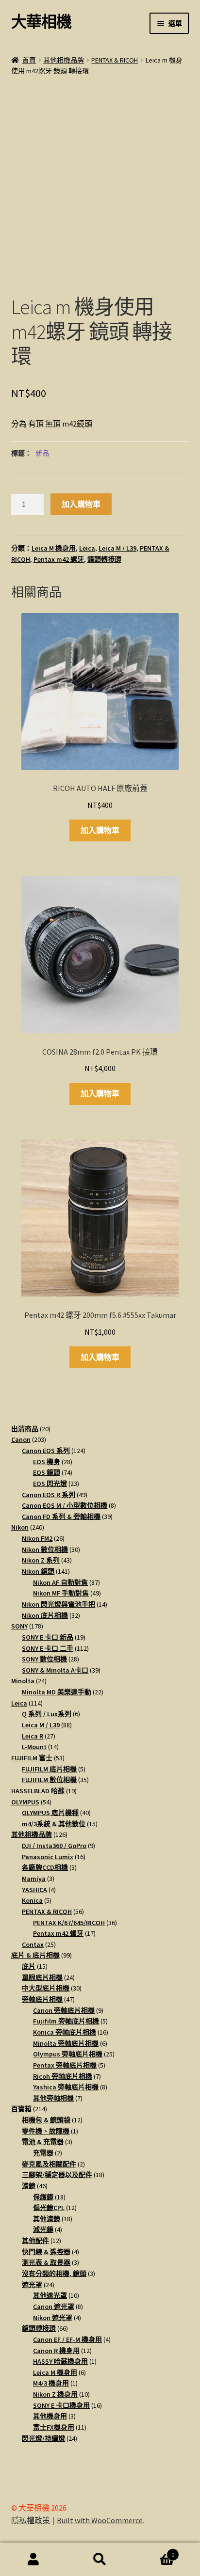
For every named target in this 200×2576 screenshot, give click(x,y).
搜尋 (100, 2560)
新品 (42, 453)
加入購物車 (81, 504)
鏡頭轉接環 (104, 559)
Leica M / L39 (117, 548)
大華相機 (41, 22)
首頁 (29, 60)
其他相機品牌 (64, 60)
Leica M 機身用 (54, 548)
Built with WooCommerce (100, 2520)
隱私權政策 (31, 2520)
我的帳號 (33, 2560)
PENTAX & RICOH (115, 60)
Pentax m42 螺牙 (59, 559)
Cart (154, 2551)
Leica (87, 548)
